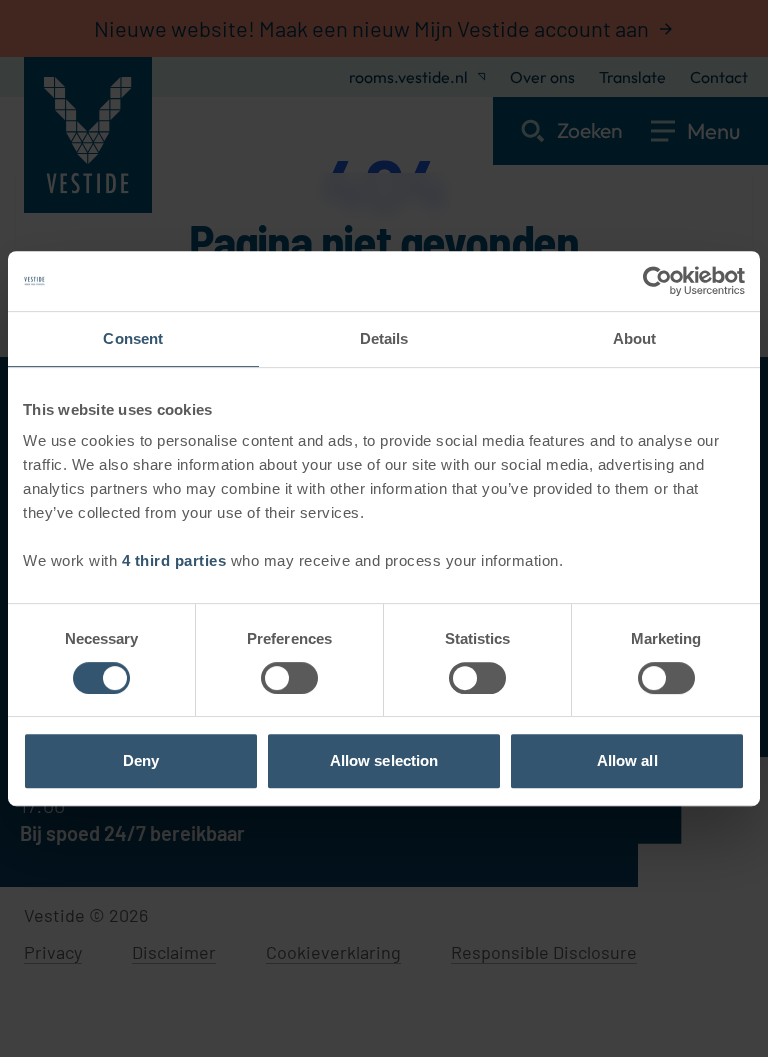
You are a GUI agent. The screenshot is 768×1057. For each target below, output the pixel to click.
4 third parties (174, 560)
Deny (141, 760)
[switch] (289, 678)
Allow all (627, 760)
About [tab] (635, 338)
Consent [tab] (133, 338)
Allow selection (384, 760)
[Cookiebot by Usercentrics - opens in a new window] (657, 281)
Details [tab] (384, 338)
